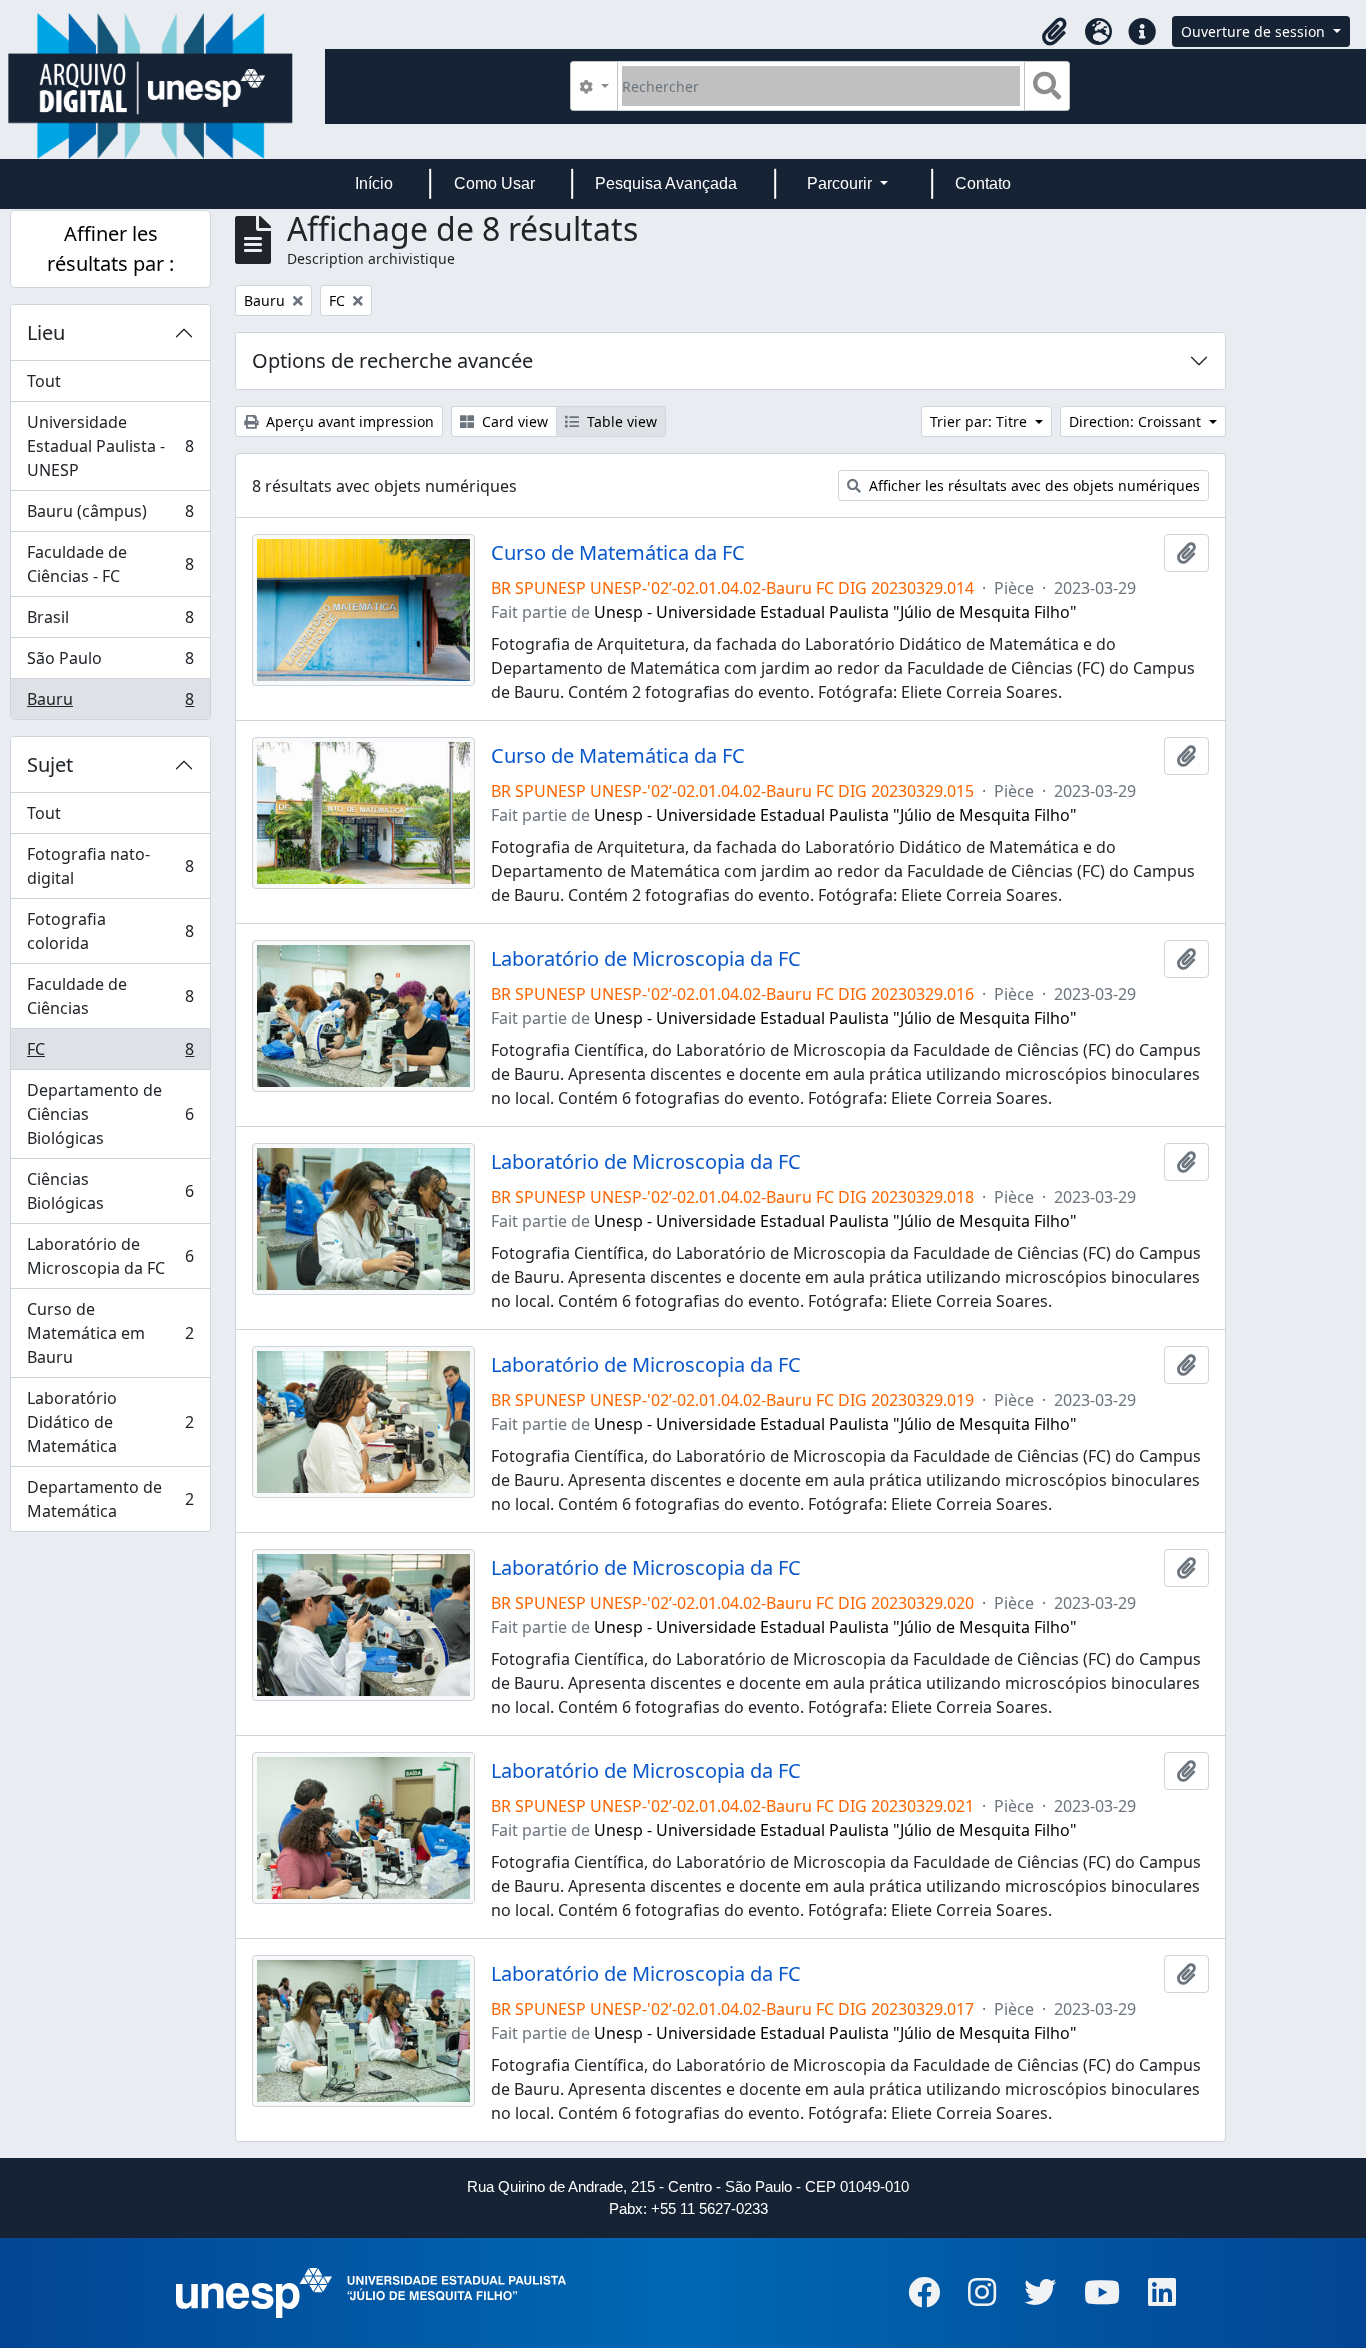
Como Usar (494, 183)
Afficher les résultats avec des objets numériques (1032, 485)
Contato (983, 183)
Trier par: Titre (980, 421)
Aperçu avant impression (348, 421)
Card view (513, 421)
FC (110, 1054)
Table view (620, 421)
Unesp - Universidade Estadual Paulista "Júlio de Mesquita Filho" (835, 612)
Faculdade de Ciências (110, 996)
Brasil (110, 622)
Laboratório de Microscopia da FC (110, 1256)
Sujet (50, 764)
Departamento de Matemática (110, 1499)
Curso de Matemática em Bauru (110, 1333)
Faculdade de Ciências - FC (110, 564)
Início (374, 183)
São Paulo (110, 663)
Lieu (46, 332)
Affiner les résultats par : (110, 248)
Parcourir (841, 183)
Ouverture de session (1255, 31)
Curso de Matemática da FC (618, 553)
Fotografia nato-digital (110, 866)
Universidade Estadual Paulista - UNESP (110, 446)
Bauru (110, 703)
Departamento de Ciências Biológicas (110, 1114)
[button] (1054, 32)
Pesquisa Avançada (666, 183)
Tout (44, 381)
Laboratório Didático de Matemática (110, 1422)
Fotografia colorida (110, 931)
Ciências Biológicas (110, 1191)
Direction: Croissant (1137, 421)
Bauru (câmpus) (110, 516)
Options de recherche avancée (392, 360)
